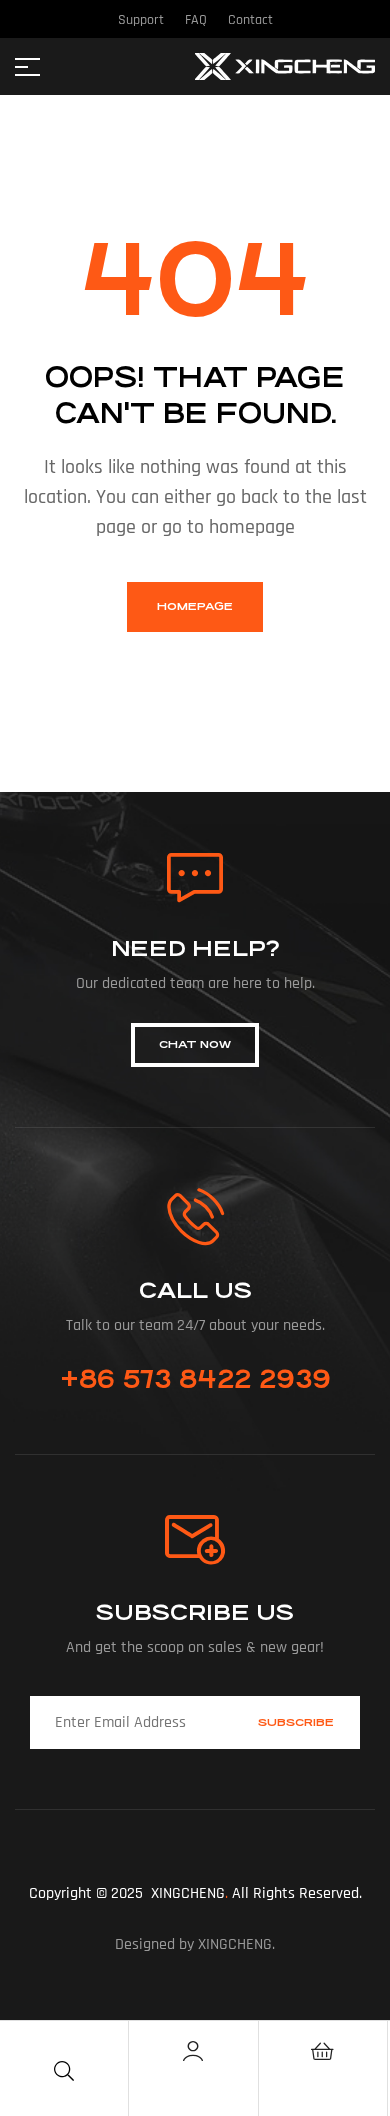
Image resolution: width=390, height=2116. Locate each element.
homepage (195, 606)
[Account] (193, 2051)
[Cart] (323, 2051)
